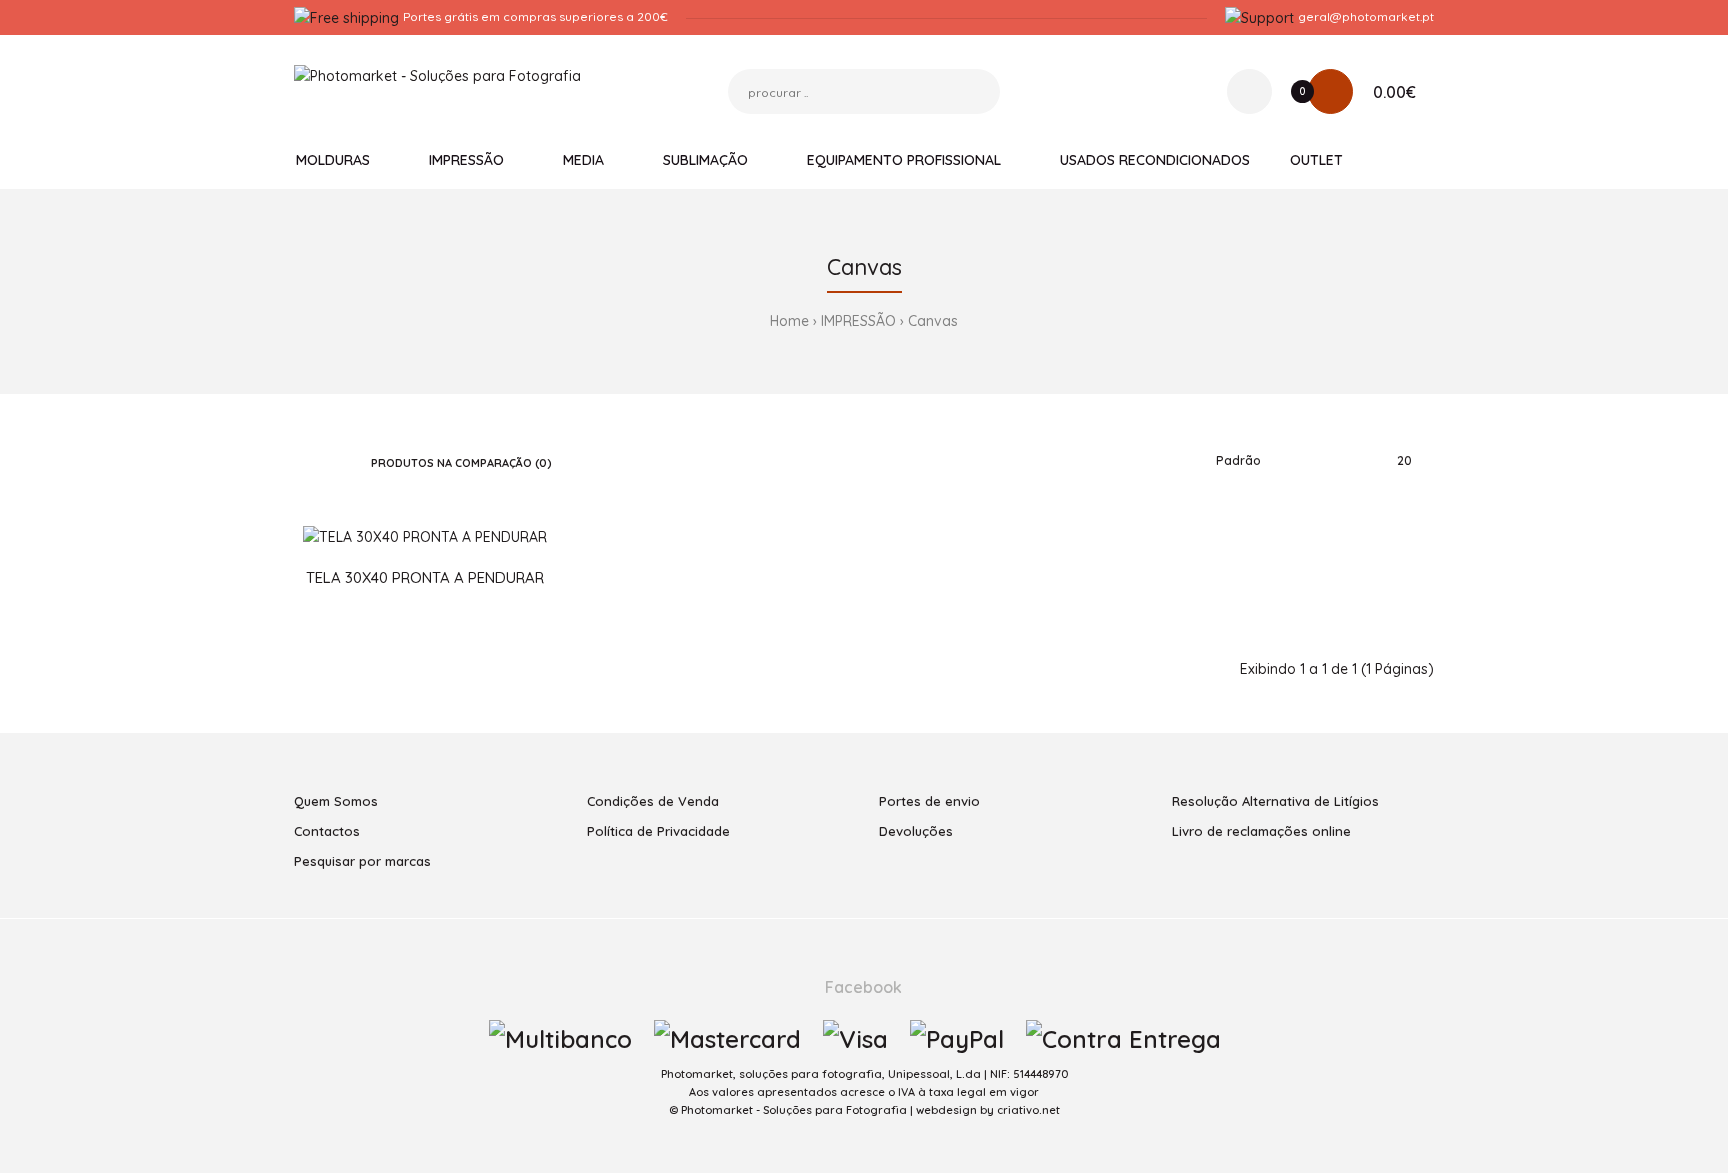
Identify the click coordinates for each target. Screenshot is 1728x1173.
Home (789, 321)
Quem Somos (336, 801)
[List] (328, 461)
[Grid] (299, 461)
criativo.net (1028, 1110)
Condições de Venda (653, 801)
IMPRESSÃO (858, 321)
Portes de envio (929, 801)
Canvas (933, 321)
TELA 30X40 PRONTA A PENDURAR (425, 577)
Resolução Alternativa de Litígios (1275, 801)
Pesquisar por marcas (362, 861)
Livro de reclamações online (1261, 831)
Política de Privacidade (658, 831)
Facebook (861, 987)
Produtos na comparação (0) (461, 463)
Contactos (327, 831)
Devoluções (916, 831)
